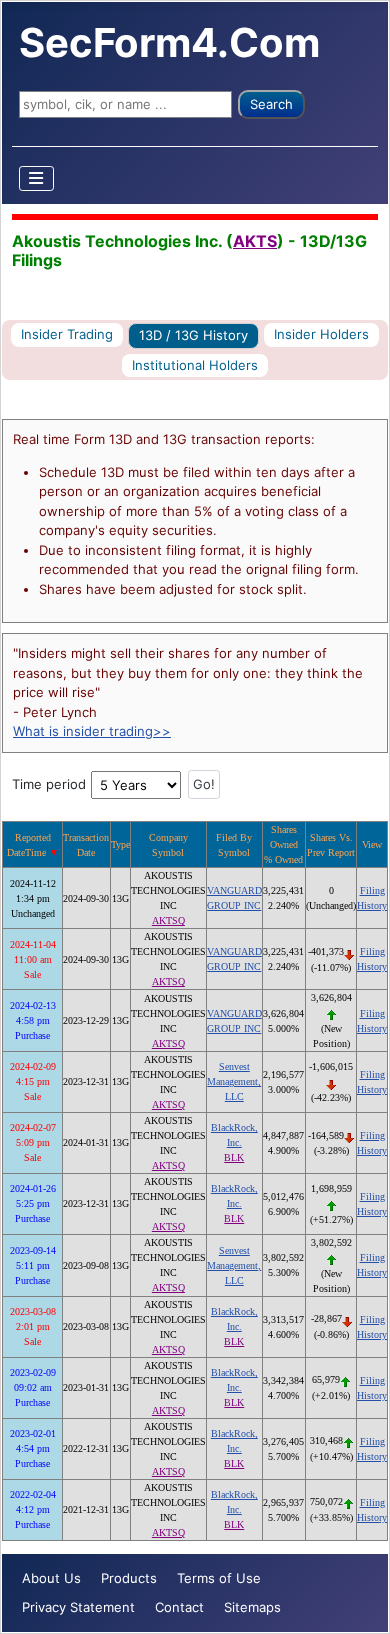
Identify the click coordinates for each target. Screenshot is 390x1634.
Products (129, 1578)
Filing (372, 890)
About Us (51, 1578)
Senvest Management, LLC (234, 1081)
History (372, 905)
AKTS (255, 241)
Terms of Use (219, 1578)
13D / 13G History (193, 335)
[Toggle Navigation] (37, 178)
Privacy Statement (78, 1607)
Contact (179, 1607)
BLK (234, 1157)
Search (271, 104)
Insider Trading (67, 334)
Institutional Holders (195, 365)
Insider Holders (321, 334)
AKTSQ (168, 920)
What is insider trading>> (92, 731)
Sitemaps (252, 1607)
